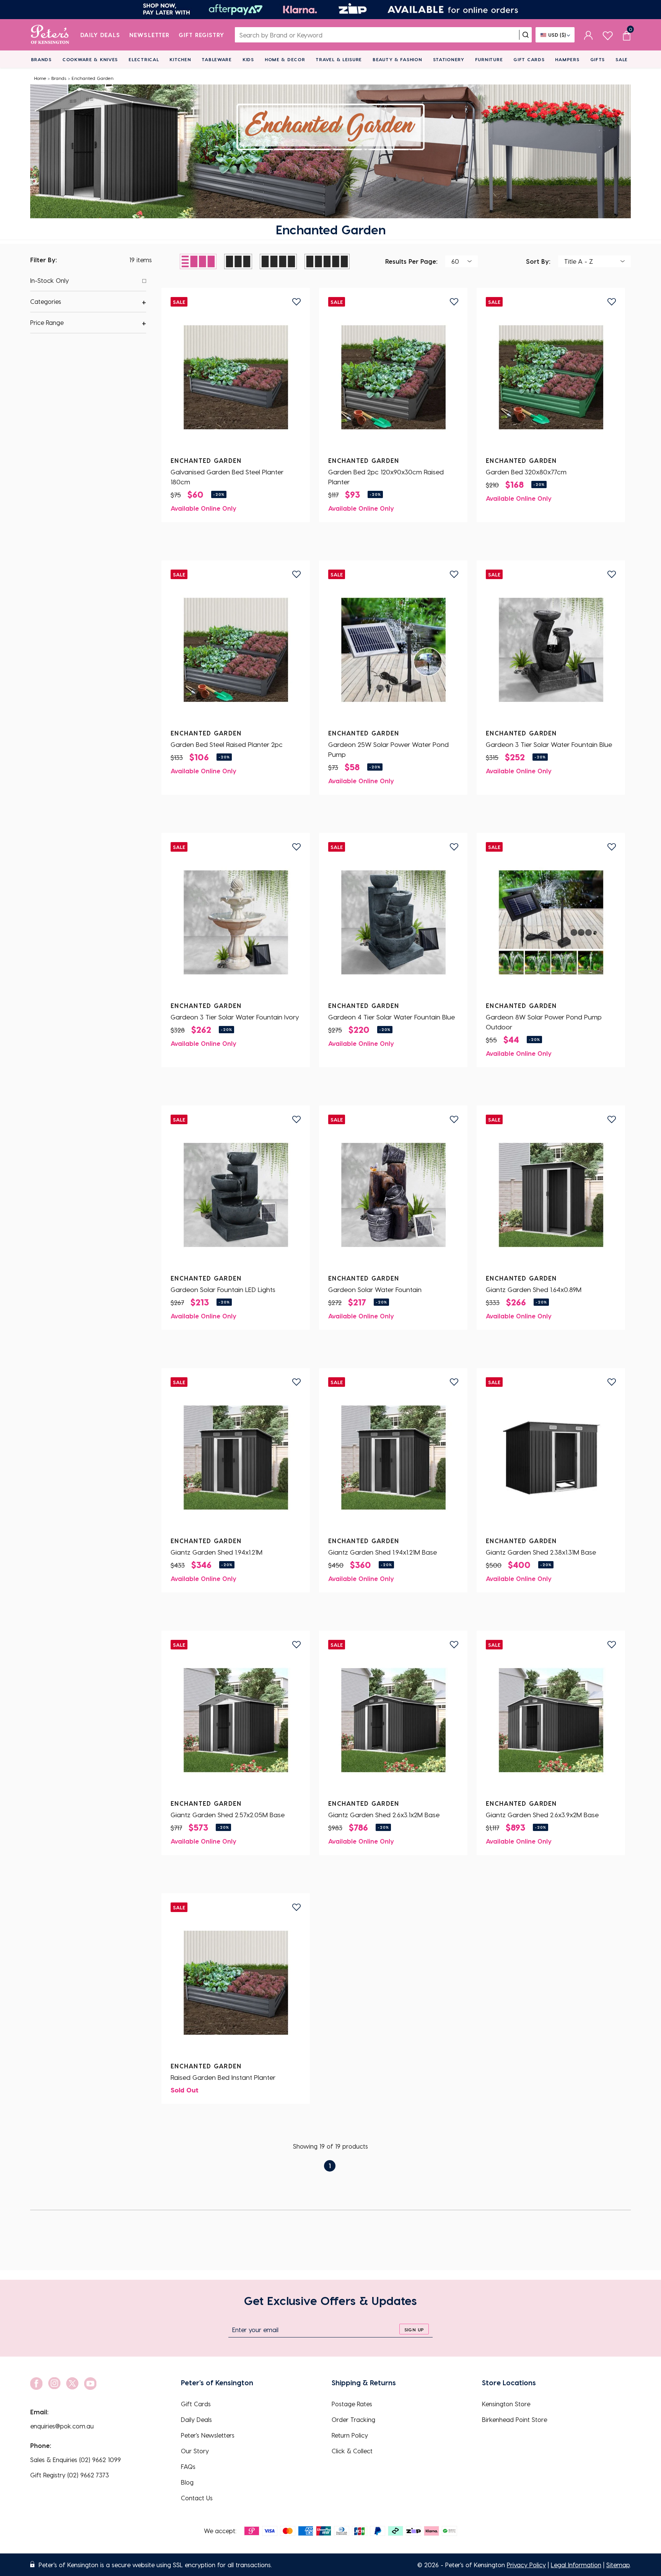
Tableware (217, 59)
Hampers (567, 59)
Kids (248, 59)
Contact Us (197, 2498)
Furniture (489, 59)
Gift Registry (202, 35)
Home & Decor (285, 59)
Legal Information (576, 2565)
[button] (88, 302)
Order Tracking (353, 2419)
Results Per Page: (411, 261)
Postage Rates (352, 2404)
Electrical (144, 59)
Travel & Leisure (339, 59)
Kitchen (180, 59)
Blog (187, 2482)
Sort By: (538, 261)
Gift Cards (529, 59)
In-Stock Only (50, 280)
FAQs (188, 2466)
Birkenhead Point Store (514, 2419)
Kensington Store (506, 2404)
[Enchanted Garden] (236, 377)
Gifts (598, 59)
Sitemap (618, 2565)
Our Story (195, 2451)
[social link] (36, 2384)
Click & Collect (352, 2451)
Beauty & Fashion (397, 59)
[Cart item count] (627, 35)
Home (40, 78)
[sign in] (589, 35)
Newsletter (149, 35)
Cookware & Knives (90, 59)
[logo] (50, 35)
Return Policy (350, 2435)
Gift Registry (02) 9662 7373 (70, 2475)
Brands (41, 59)
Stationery (449, 59)
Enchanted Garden (93, 78)
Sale (622, 59)
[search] (526, 35)
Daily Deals (100, 35)
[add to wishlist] (296, 302)
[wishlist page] (608, 35)
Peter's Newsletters (208, 2435)
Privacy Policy (526, 2565)
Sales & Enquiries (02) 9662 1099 (76, 2460)
